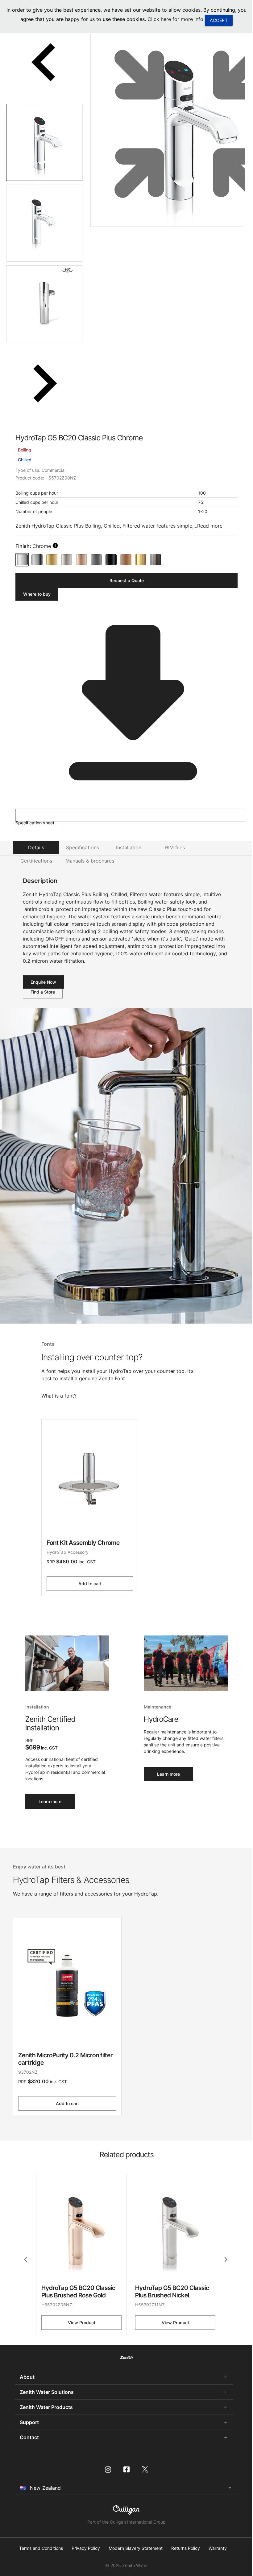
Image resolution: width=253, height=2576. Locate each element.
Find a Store (43, 992)
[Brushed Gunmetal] (156, 560)
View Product (82, 2323)
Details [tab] (36, 847)
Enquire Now (43, 982)
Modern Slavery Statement (136, 2548)
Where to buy (37, 594)
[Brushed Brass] (141, 560)
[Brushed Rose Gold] (81, 560)
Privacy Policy (86, 2548)
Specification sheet (35, 823)
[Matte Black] (111, 560)
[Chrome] (22, 560)
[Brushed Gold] (52, 560)
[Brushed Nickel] (67, 560)
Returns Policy (186, 2548)
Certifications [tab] (36, 861)
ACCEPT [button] (219, 20)
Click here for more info (175, 19)
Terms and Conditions (41, 2548)
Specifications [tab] (83, 847)
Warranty (218, 2548)
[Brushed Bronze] (126, 560)
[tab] (44, 142)
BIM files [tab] (175, 847)
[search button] (55, 545)
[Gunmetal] (96, 560)
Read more (210, 526)
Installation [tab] (129, 847)
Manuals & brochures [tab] (90, 861)
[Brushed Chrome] (37, 560)
